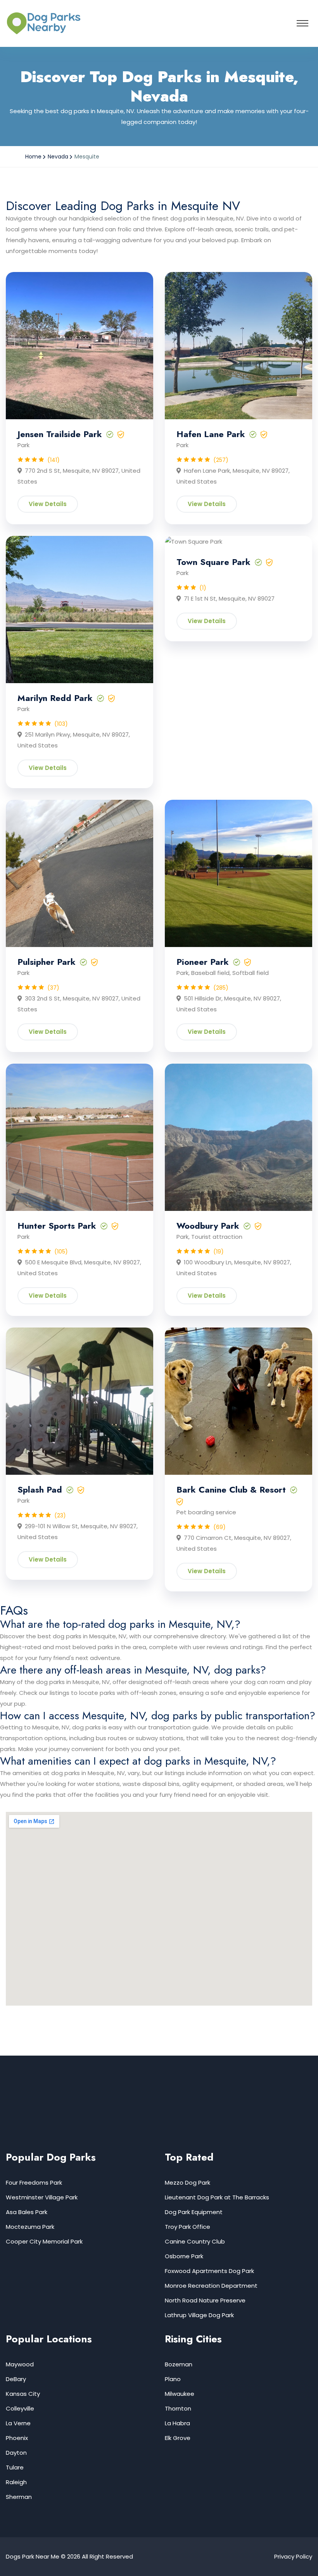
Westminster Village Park (42, 2197)
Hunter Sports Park (57, 1226)
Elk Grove (178, 2438)
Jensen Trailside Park (60, 434)
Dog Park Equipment (194, 2212)
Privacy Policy (293, 2556)
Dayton (16, 2453)
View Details (48, 504)
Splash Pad (40, 1489)
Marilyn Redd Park (55, 698)
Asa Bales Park (27, 2212)
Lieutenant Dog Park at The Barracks (217, 2197)
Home (33, 157)
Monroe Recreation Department (211, 2286)
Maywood (20, 2364)
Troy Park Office (188, 2227)
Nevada (58, 157)
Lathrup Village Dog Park (199, 2315)
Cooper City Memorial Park (44, 2241)
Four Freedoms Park (34, 2183)
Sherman (19, 2497)
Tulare (15, 2467)
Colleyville (20, 2408)
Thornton (178, 2408)
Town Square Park (213, 562)
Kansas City (23, 2394)
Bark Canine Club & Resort (231, 1489)
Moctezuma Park (30, 2227)
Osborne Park (184, 2256)
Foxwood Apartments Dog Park (209, 2271)
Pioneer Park (203, 962)
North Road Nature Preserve (205, 2300)
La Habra (177, 2423)
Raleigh (16, 2482)
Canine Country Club (195, 2241)
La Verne (18, 2423)
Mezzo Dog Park (188, 2183)
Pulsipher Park (47, 962)
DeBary (16, 2379)
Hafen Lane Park (211, 434)
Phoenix (17, 2438)
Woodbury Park (208, 1226)
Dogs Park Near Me (33, 2556)
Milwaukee (180, 2394)
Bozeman (179, 2364)
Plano (173, 2379)
